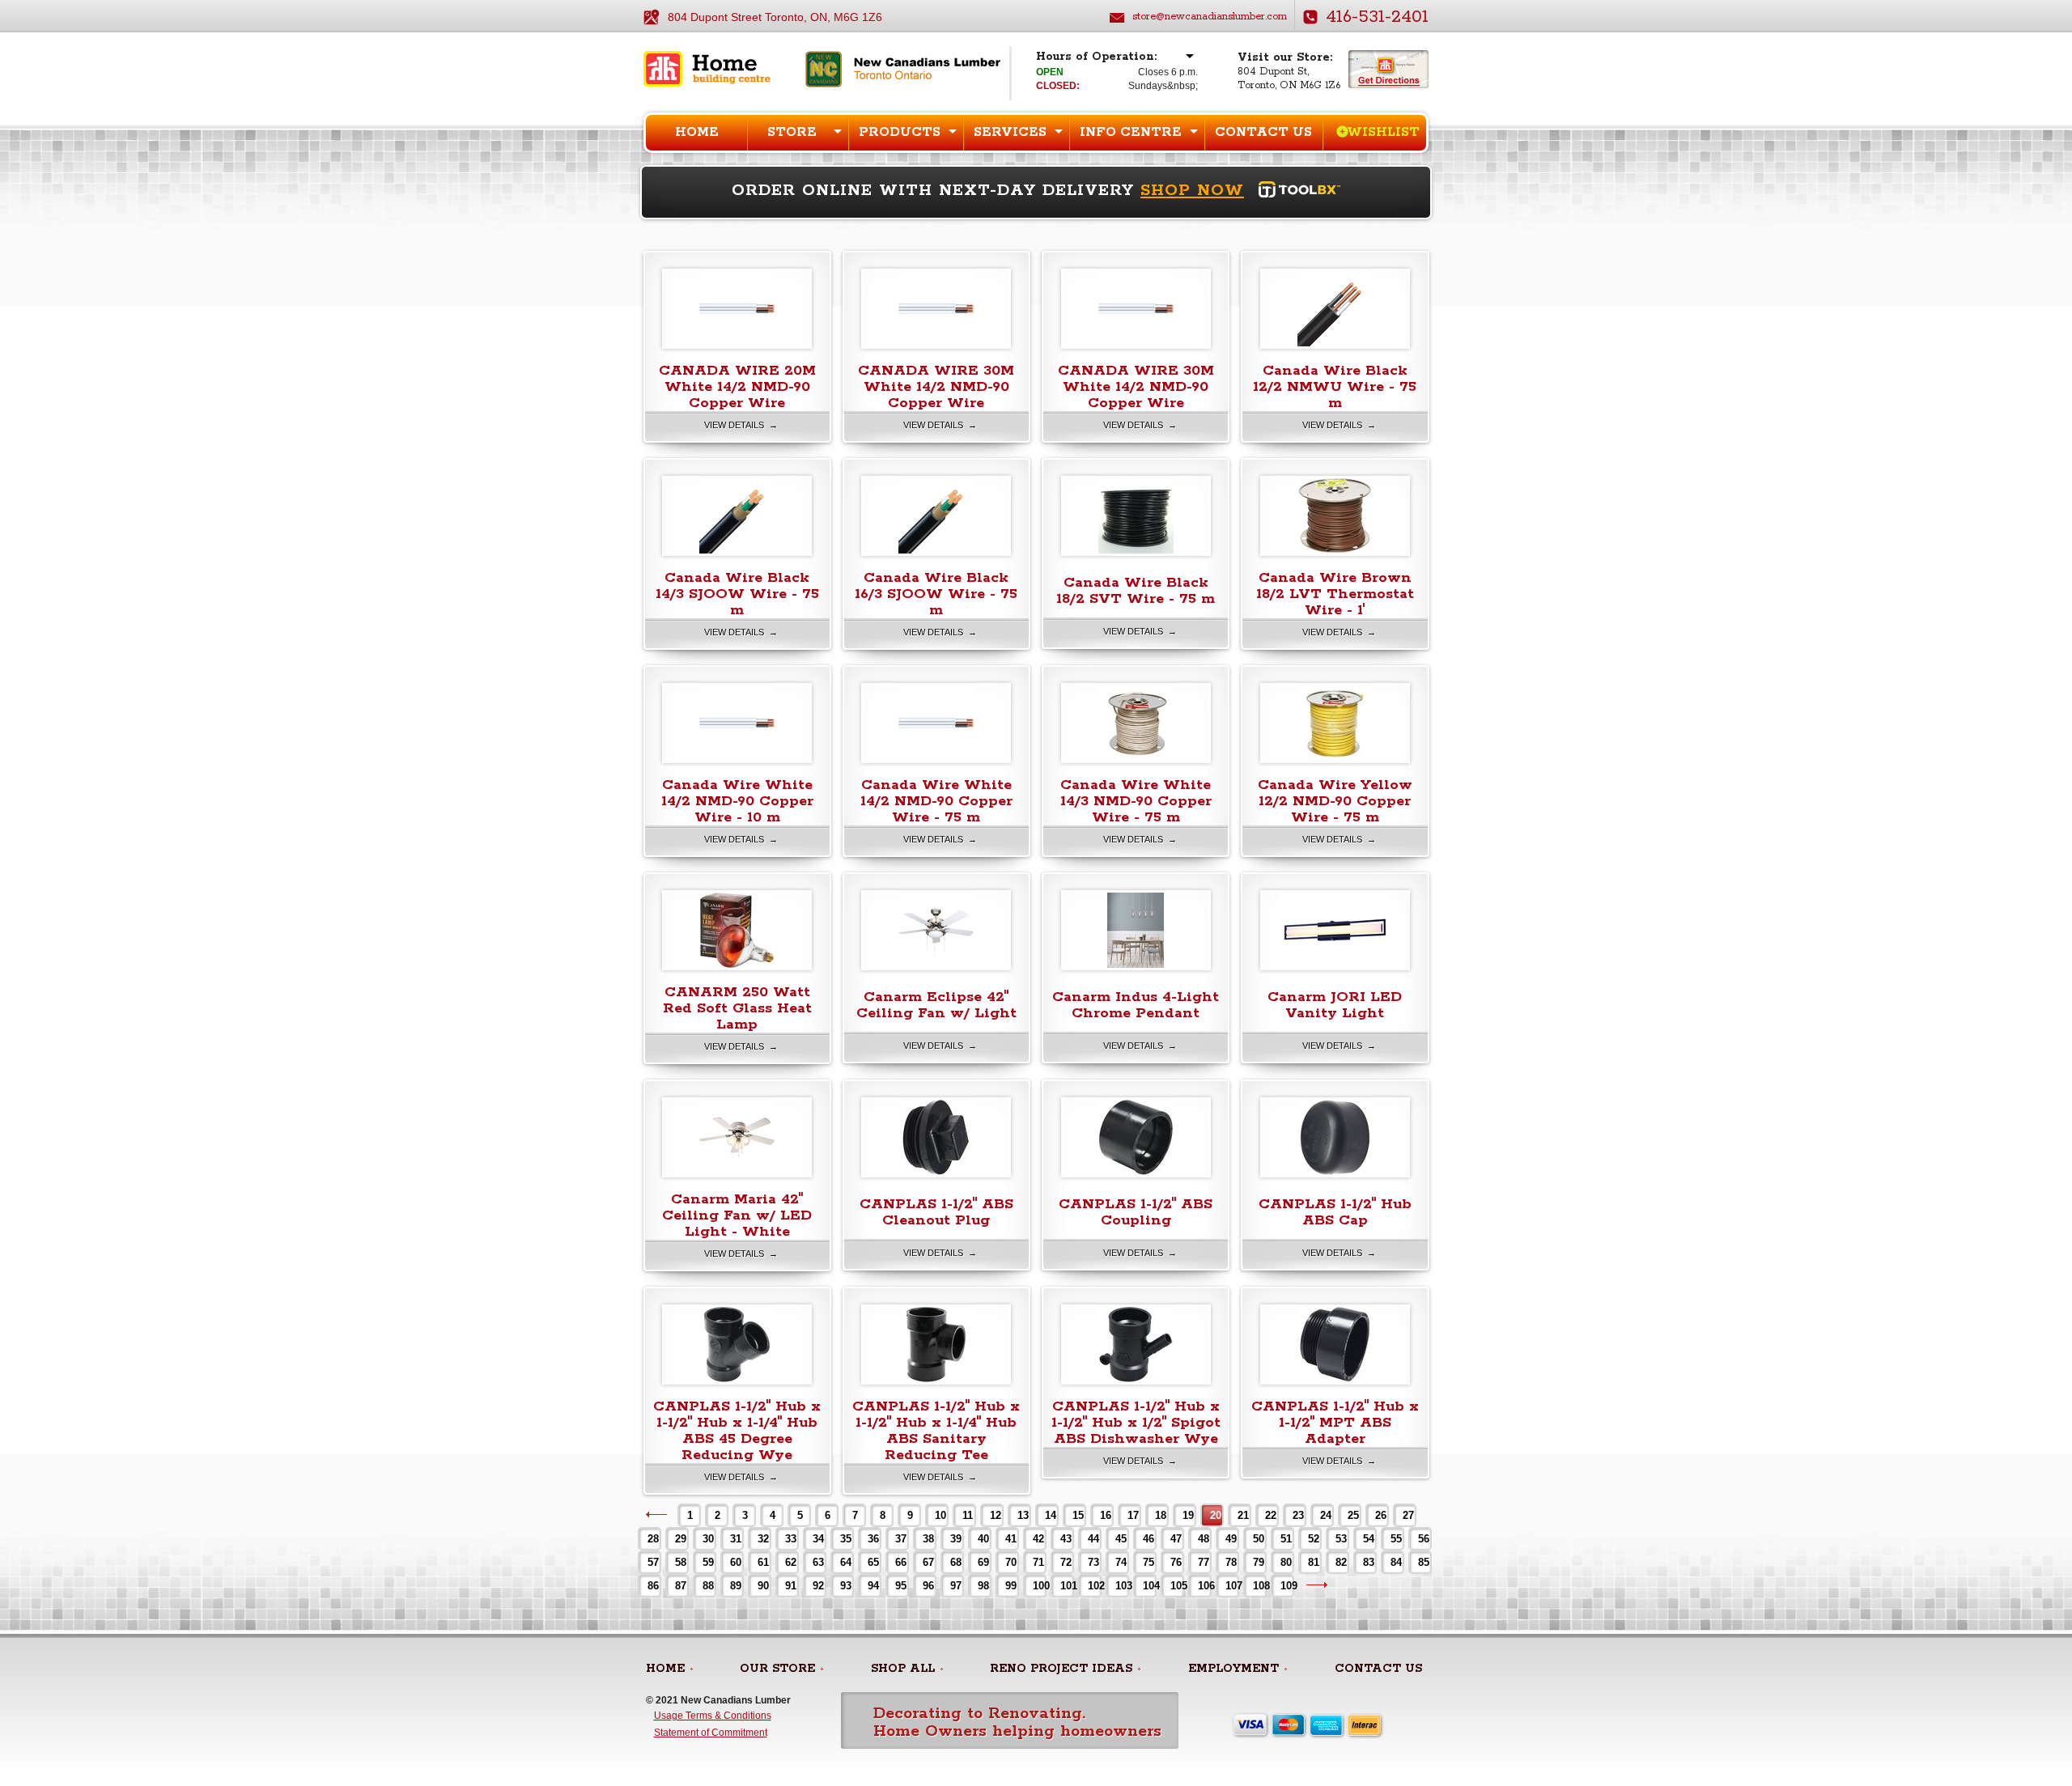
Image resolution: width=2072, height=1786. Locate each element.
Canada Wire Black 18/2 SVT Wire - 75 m (1136, 591)
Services (1010, 132)
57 (653, 1562)
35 (846, 1539)
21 (1243, 1515)
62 (791, 1562)
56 (1424, 1539)
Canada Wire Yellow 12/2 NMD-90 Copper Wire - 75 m (1335, 801)
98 (983, 1586)
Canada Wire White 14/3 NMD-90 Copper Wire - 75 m (1136, 801)
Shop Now (1192, 191)
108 (1259, 1586)
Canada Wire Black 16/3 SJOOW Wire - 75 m (936, 594)
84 (1396, 1562)
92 (818, 1586)
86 (653, 1586)
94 (873, 1586)
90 (763, 1586)
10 (940, 1515)
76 (1176, 1562)
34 (818, 1539)
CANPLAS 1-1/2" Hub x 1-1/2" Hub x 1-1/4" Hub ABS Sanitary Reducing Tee (936, 1431)
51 (1286, 1539)
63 (818, 1562)
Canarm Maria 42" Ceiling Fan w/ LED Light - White (737, 1215)
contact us (1378, 1669)
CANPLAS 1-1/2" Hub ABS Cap (1335, 1212)
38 (928, 1539)
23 (1298, 1515)
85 (1424, 1562)
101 (1066, 1586)
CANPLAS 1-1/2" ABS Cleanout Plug (936, 1212)
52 (1314, 1539)
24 (1326, 1515)
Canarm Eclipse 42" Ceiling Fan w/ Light (936, 1005)
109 (1287, 1586)
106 (1204, 1586)
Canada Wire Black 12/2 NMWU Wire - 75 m (1335, 387)
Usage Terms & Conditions (713, 1716)
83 (1369, 1562)
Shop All (903, 1669)
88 (708, 1586)
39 (956, 1539)
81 (1314, 1562)
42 (1038, 1539)
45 (1121, 1539)
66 (901, 1562)
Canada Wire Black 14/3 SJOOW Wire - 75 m (737, 594)
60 (736, 1562)
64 (846, 1562)
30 (708, 1539)
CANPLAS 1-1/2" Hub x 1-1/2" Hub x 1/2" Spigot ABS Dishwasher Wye (1136, 1423)
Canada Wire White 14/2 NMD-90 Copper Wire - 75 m (936, 801)
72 (1066, 1562)
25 (1353, 1515)
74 (1121, 1562)
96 (928, 1586)
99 (1011, 1586)
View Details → (741, 425)
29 (681, 1539)
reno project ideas (1061, 1669)
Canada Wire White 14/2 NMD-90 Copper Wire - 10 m (737, 801)
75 (1149, 1562)
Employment (1233, 1669)
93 (846, 1586)
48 (1204, 1539)
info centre (1131, 132)
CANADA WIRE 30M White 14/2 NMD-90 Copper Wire (936, 387)
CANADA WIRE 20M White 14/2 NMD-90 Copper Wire (737, 387)
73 (1093, 1562)
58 (681, 1562)
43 (1066, 1539)
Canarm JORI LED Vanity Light (1335, 1005)
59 (708, 1562)
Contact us (1263, 132)
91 (791, 1586)
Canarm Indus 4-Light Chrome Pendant (1136, 1005)
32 (763, 1539)
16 (1106, 1515)
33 (791, 1539)
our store (777, 1669)
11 (968, 1515)
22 (1271, 1515)
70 (1011, 1562)
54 (1369, 1539)
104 (1149, 1586)
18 (1161, 1515)
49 (1231, 1539)
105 (1176, 1586)
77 (1204, 1562)
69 (983, 1562)
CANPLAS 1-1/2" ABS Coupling (1136, 1212)
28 (653, 1539)
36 (873, 1539)
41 (1011, 1539)
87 (681, 1586)
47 (1176, 1539)
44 (1093, 1539)
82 (1341, 1562)
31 (736, 1539)
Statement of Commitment (711, 1733)
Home (697, 132)
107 (1231, 1586)
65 (873, 1562)
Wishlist (1383, 132)
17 (1133, 1515)
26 (1381, 1515)
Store (792, 132)
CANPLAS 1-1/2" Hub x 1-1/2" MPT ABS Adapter (1335, 1423)
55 (1396, 1539)
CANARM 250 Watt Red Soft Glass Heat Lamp (737, 1008)
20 (1216, 1515)
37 (901, 1539)
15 (1078, 1515)
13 (1023, 1515)
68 (956, 1562)
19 (1188, 1515)
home (665, 1669)
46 (1149, 1539)
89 (736, 1586)
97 (956, 1586)
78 (1231, 1562)
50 (1259, 1539)
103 (1121, 1586)
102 (1094, 1586)
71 (1038, 1562)
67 (928, 1562)
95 (901, 1586)
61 (763, 1562)
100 (1039, 1586)
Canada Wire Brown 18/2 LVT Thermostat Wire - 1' (1335, 594)
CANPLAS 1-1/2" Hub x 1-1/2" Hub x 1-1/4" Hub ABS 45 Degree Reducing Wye (737, 1431)
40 (983, 1539)
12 (996, 1515)
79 (1259, 1562)
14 (1051, 1515)
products (900, 132)
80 (1286, 1562)
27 (1408, 1515)
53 (1341, 1539)
